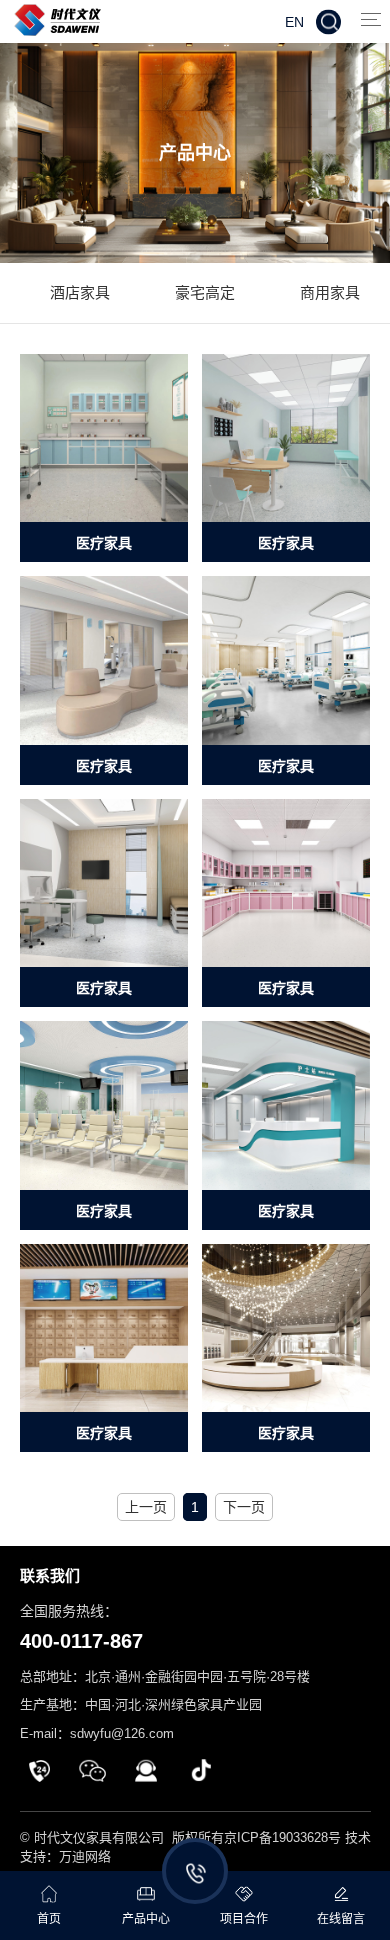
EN (294, 21)
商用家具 (330, 292)
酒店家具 (80, 292)
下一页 (244, 1507)
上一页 (146, 1507)
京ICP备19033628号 (282, 1837)
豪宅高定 (205, 292)
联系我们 (50, 1575)
